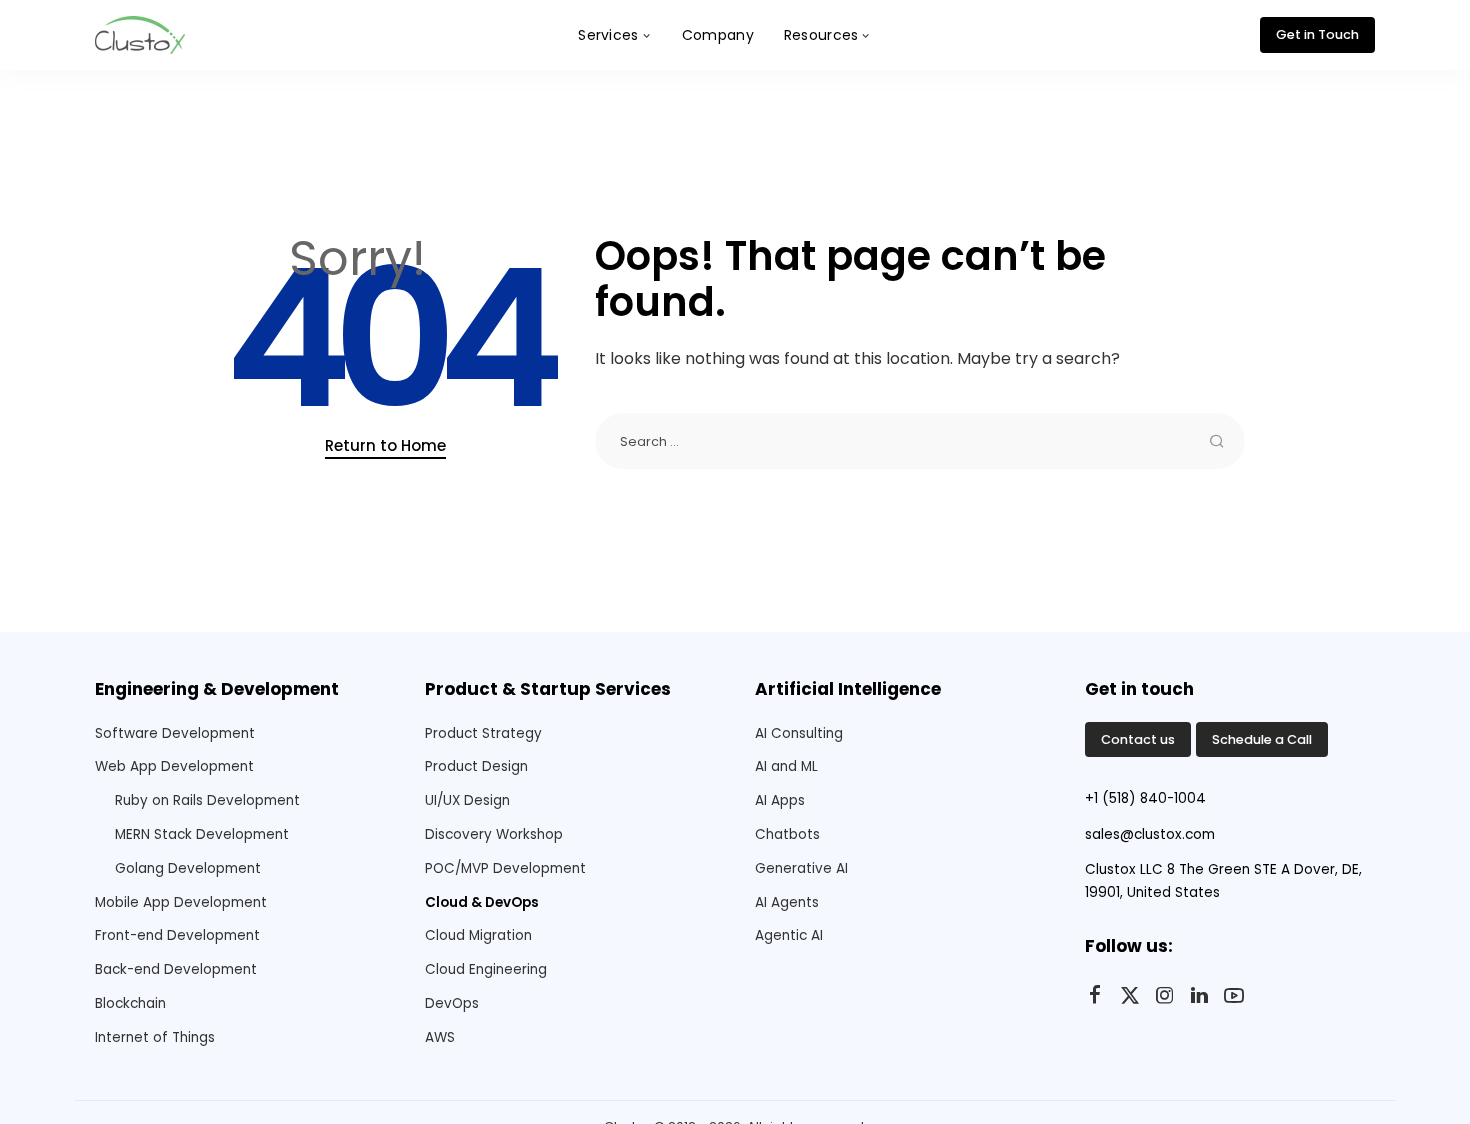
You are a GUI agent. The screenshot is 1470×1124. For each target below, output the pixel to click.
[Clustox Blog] (140, 35)
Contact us (1138, 739)
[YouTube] (1234, 996)
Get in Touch (1317, 34)
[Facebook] (1095, 996)
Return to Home (385, 445)
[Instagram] (1165, 996)
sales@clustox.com (1150, 834)
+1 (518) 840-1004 (1145, 798)
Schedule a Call (1262, 739)
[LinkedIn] (1199, 996)
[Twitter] (1130, 996)
